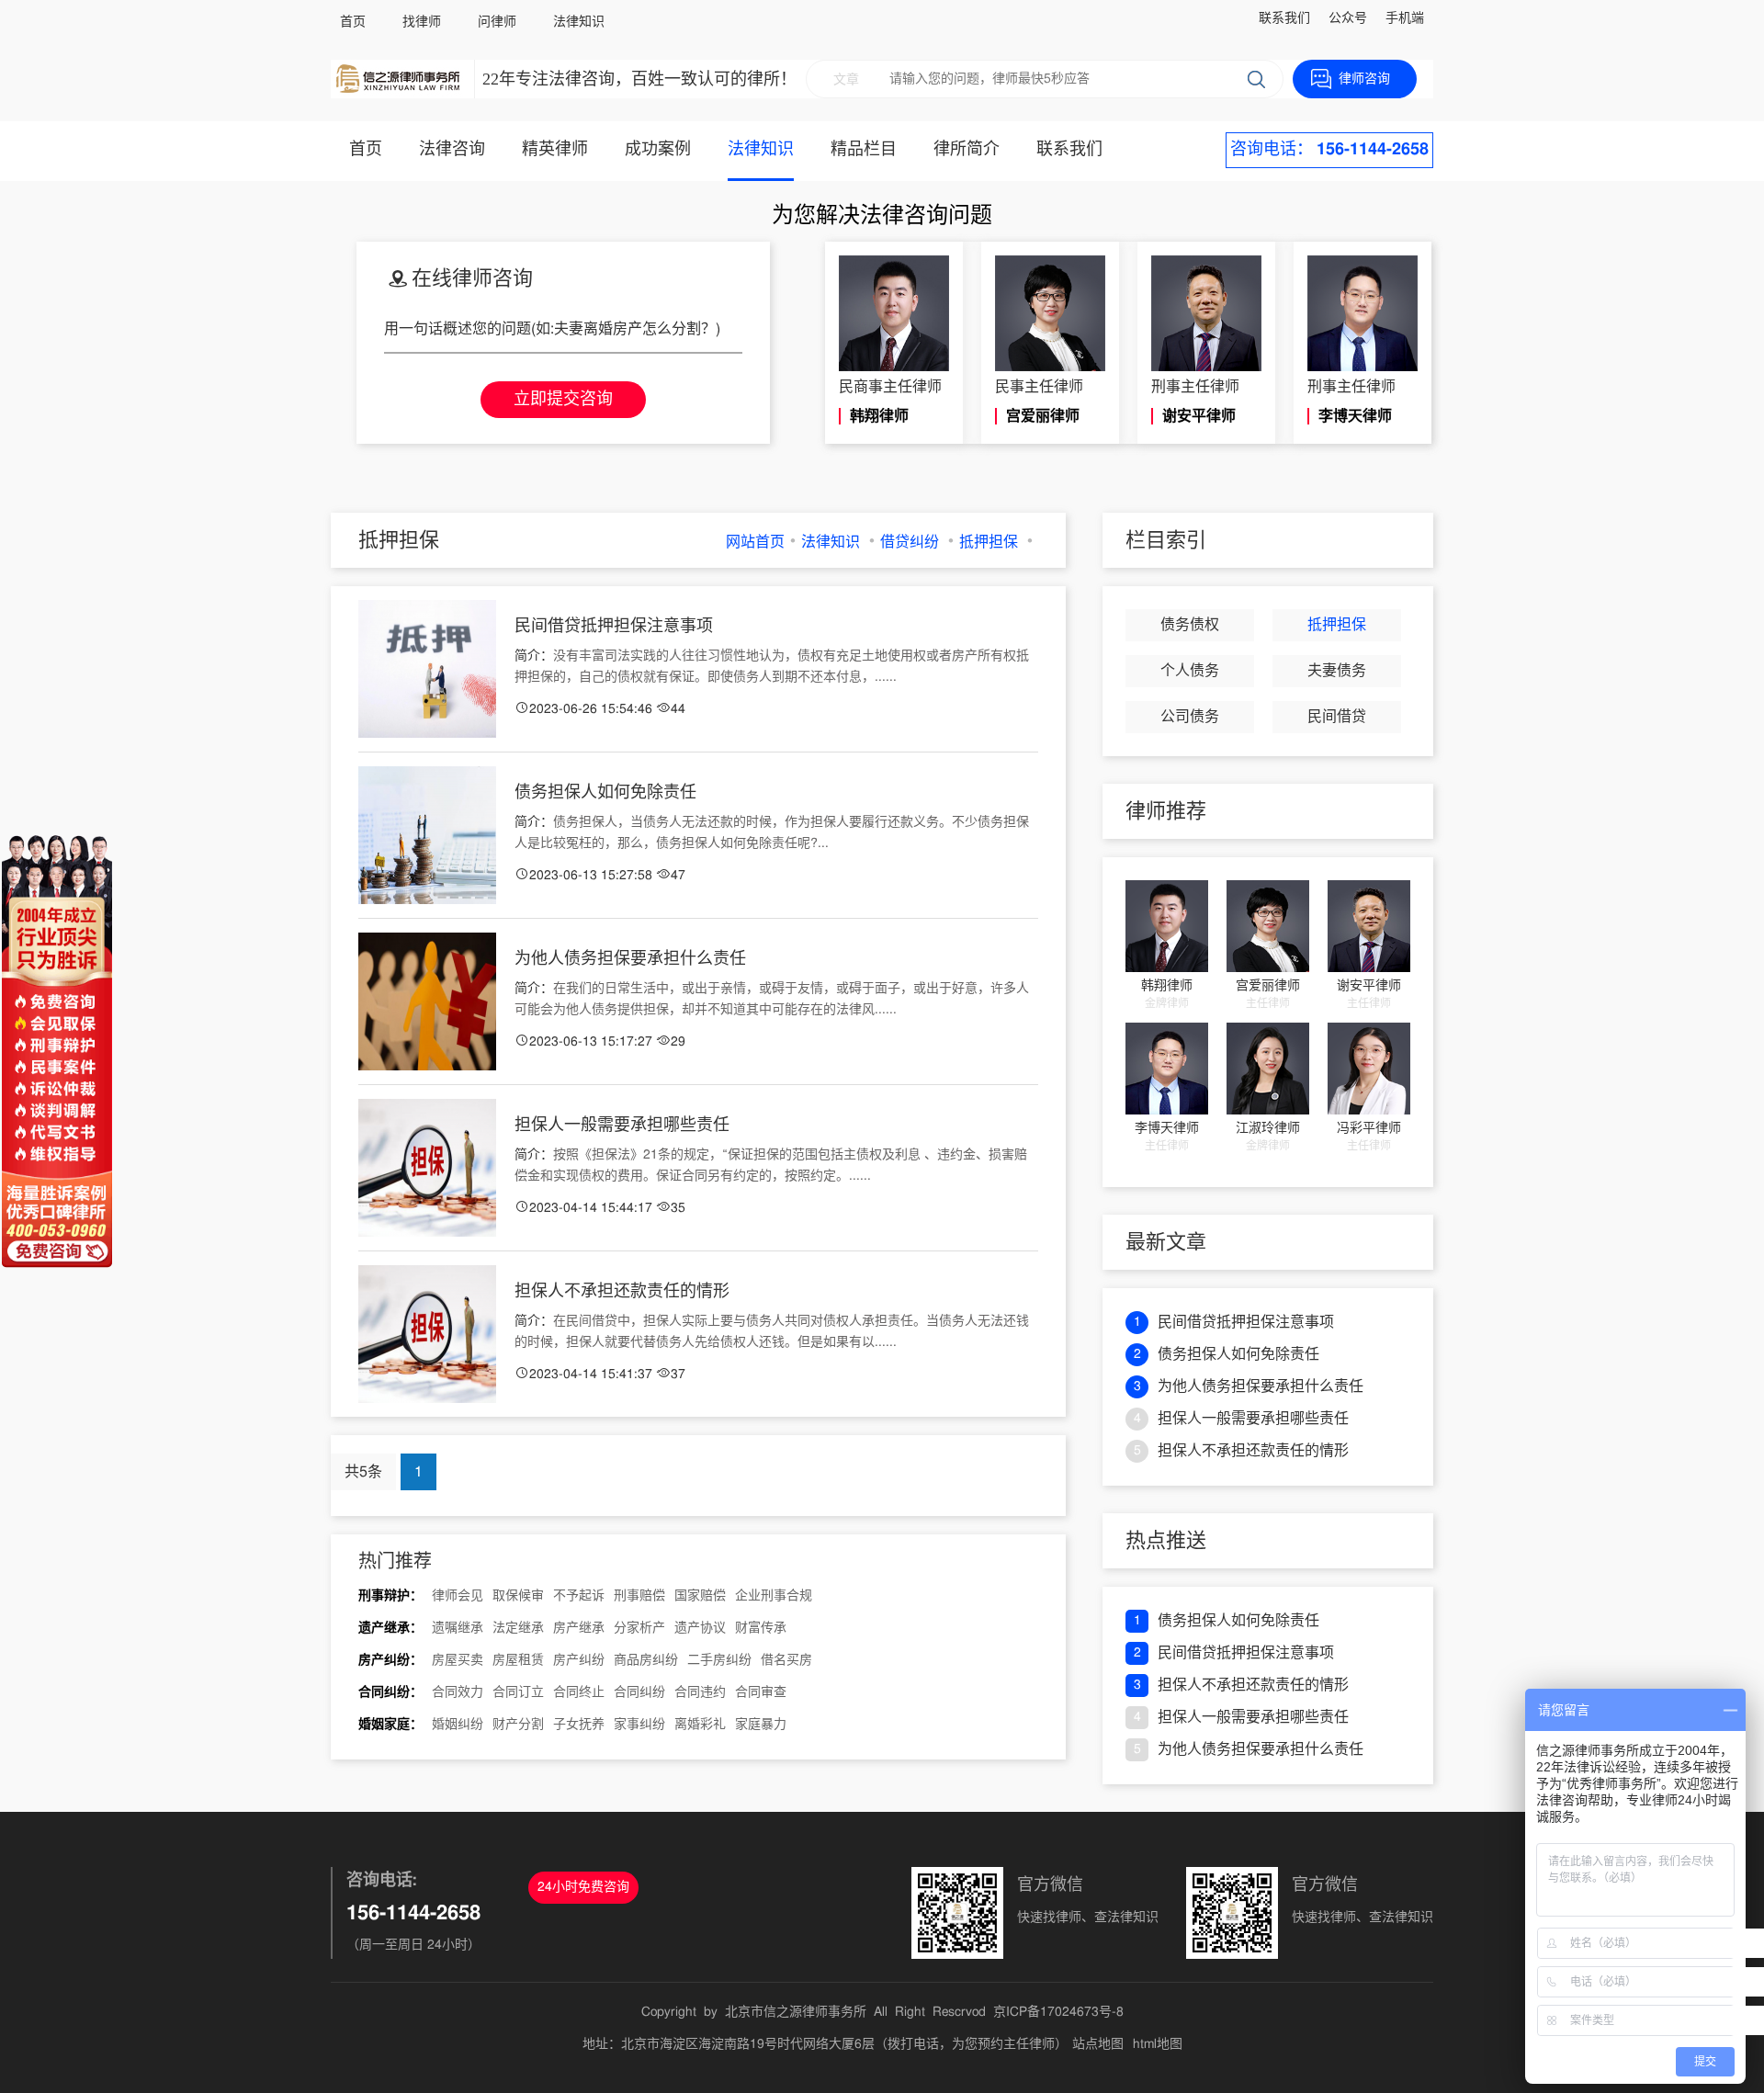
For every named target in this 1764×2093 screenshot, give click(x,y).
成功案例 (658, 150)
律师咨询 (1364, 79)
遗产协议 (700, 1628)
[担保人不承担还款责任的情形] (427, 1334)
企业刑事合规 (774, 1596)
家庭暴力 (761, 1725)
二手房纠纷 (719, 1660)
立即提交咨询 (563, 400)
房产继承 (579, 1628)
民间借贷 (1337, 717)
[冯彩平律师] (1369, 1069)
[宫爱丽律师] (1268, 926)
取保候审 (518, 1596)
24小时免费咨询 (583, 1887)
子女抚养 (579, 1725)
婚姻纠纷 (458, 1725)
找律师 (422, 22)
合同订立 (518, 1692)
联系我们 (1284, 18)
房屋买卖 (458, 1660)
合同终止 (579, 1692)
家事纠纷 (639, 1725)
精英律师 (555, 150)
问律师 (497, 22)
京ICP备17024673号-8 (1058, 2012)
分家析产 (639, 1628)
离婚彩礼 (700, 1725)
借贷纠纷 (910, 542)
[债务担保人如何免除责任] (427, 835)
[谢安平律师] (1369, 926)
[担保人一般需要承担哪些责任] (427, 1168)
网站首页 (755, 542)
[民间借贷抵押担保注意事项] (427, 669)
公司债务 (1190, 717)
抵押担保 (989, 542)
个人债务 (1190, 671)
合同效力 (458, 1692)
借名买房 (786, 1660)
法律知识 (579, 22)
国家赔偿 (700, 1596)
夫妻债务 (1337, 671)
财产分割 (518, 1725)
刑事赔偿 (639, 1596)
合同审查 (761, 1692)
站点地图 (1098, 2044)
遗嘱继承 (458, 1628)
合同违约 (700, 1692)
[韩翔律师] (1167, 926)
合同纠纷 (639, 1692)
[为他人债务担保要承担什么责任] (427, 1001)
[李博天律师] (1167, 1069)
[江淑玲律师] (1268, 1069)
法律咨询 (452, 150)
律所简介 (967, 150)
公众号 (1348, 18)
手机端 (1405, 18)
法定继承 (518, 1628)
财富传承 (761, 1628)
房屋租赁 (518, 1660)
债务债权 (1190, 625)
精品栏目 (864, 150)
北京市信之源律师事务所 (796, 2012)
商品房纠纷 (646, 1660)
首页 (353, 22)
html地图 (1158, 2044)
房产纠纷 (579, 1660)
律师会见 (458, 1596)
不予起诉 (579, 1596)
